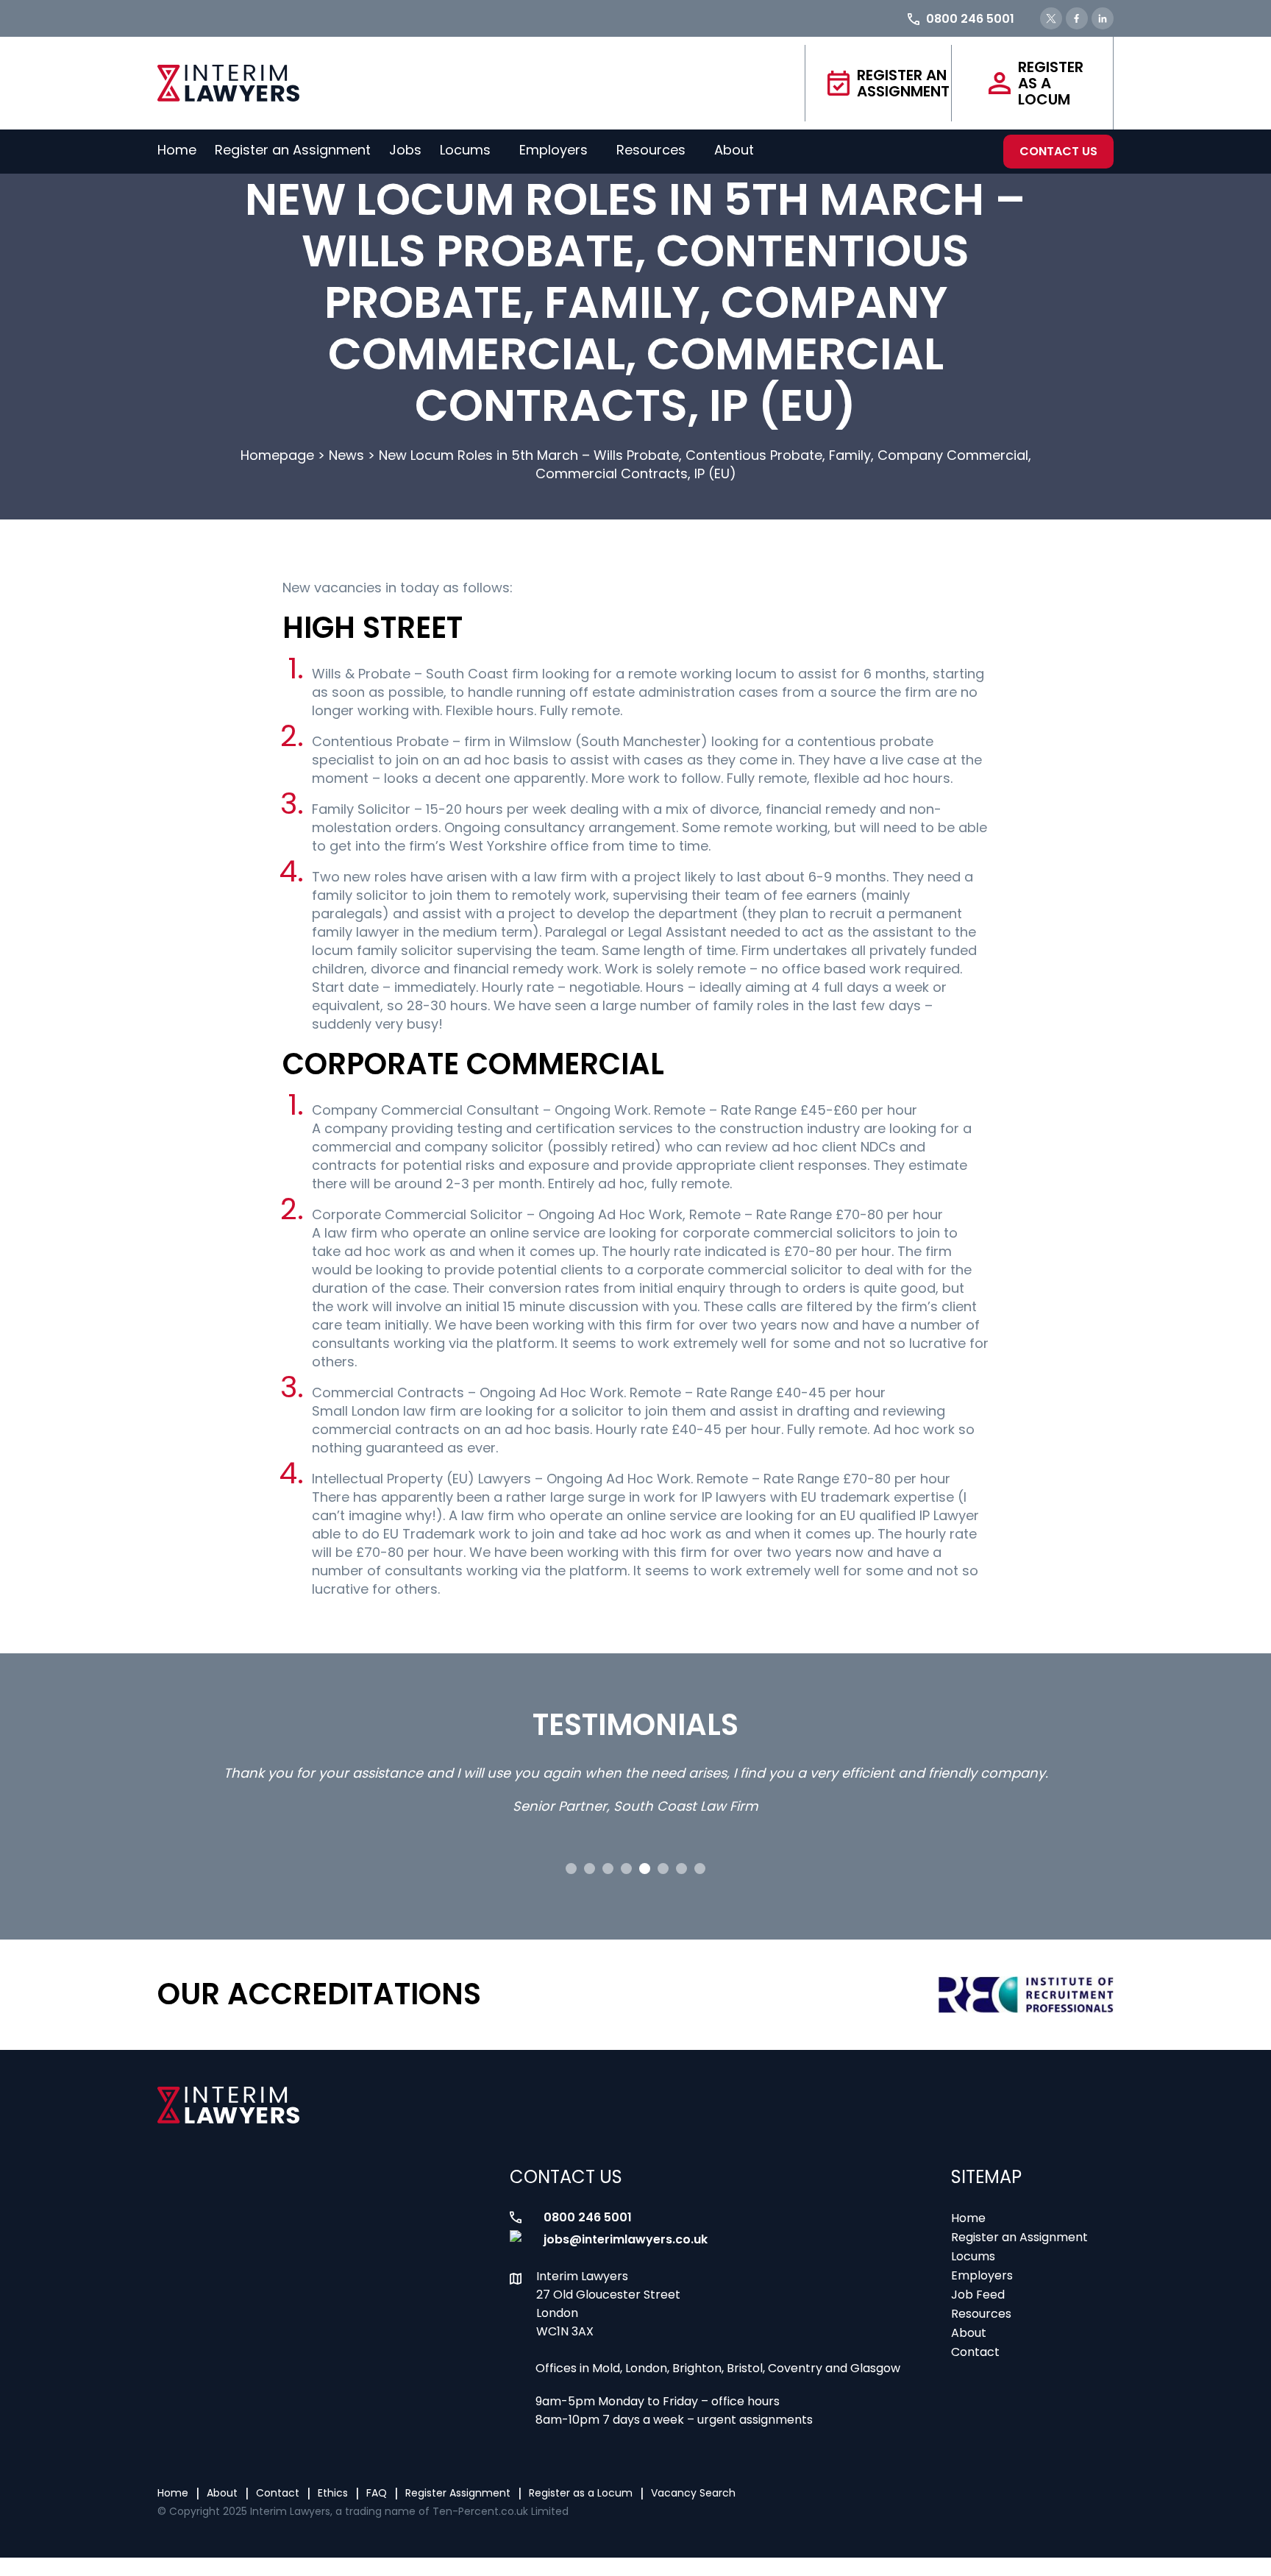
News (346, 455)
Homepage (277, 455)
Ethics (333, 2493)
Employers (553, 150)
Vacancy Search (693, 2493)
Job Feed (978, 2295)
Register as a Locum (1051, 83)
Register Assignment (458, 2493)
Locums (465, 150)
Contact (975, 2352)
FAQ (377, 2493)
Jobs (405, 150)
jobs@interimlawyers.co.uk (626, 2239)
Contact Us (1058, 151)
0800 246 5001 (588, 2217)
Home (177, 150)
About (734, 150)
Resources (651, 150)
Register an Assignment (903, 83)
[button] (571, 1869)
